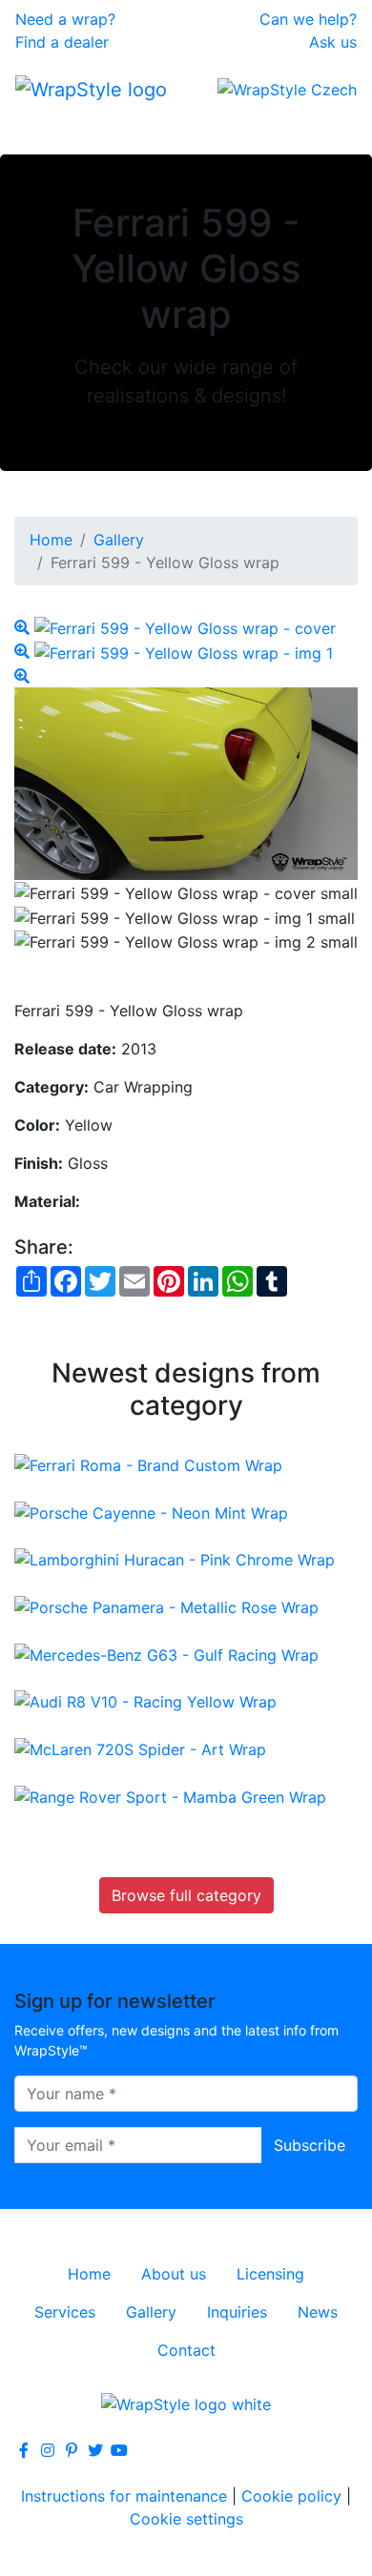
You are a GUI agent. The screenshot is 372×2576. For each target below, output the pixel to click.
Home (51, 540)
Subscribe (310, 2145)
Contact (186, 2350)
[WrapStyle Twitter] (95, 2450)
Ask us (333, 42)
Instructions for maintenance (124, 2496)
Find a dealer (62, 42)
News (318, 2312)
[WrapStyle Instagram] (48, 2450)
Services (65, 2312)
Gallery (119, 540)
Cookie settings (186, 2519)
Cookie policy (291, 2496)
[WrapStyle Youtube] (119, 2450)
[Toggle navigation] (42, 128)
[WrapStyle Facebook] (24, 2450)
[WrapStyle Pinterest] (72, 2450)
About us (174, 2274)
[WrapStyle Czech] (287, 89)
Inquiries (237, 2312)
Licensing (270, 2274)
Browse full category (186, 1895)
